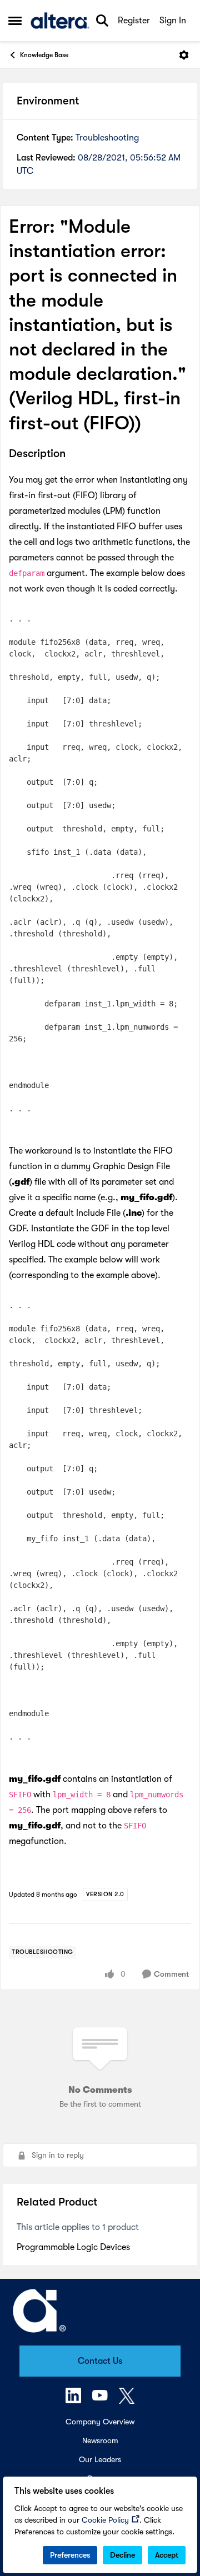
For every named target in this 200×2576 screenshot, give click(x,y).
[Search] (102, 21)
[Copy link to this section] (74, 454)
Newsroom (100, 2440)
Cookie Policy (105, 2520)
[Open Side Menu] (15, 21)
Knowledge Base (44, 55)
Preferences (70, 2555)
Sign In (173, 21)
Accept (167, 2555)
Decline (122, 2555)
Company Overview (100, 2422)
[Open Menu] (184, 55)
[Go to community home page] (60, 21)
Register (134, 21)
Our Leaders (100, 2459)
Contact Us (100, 2361)
